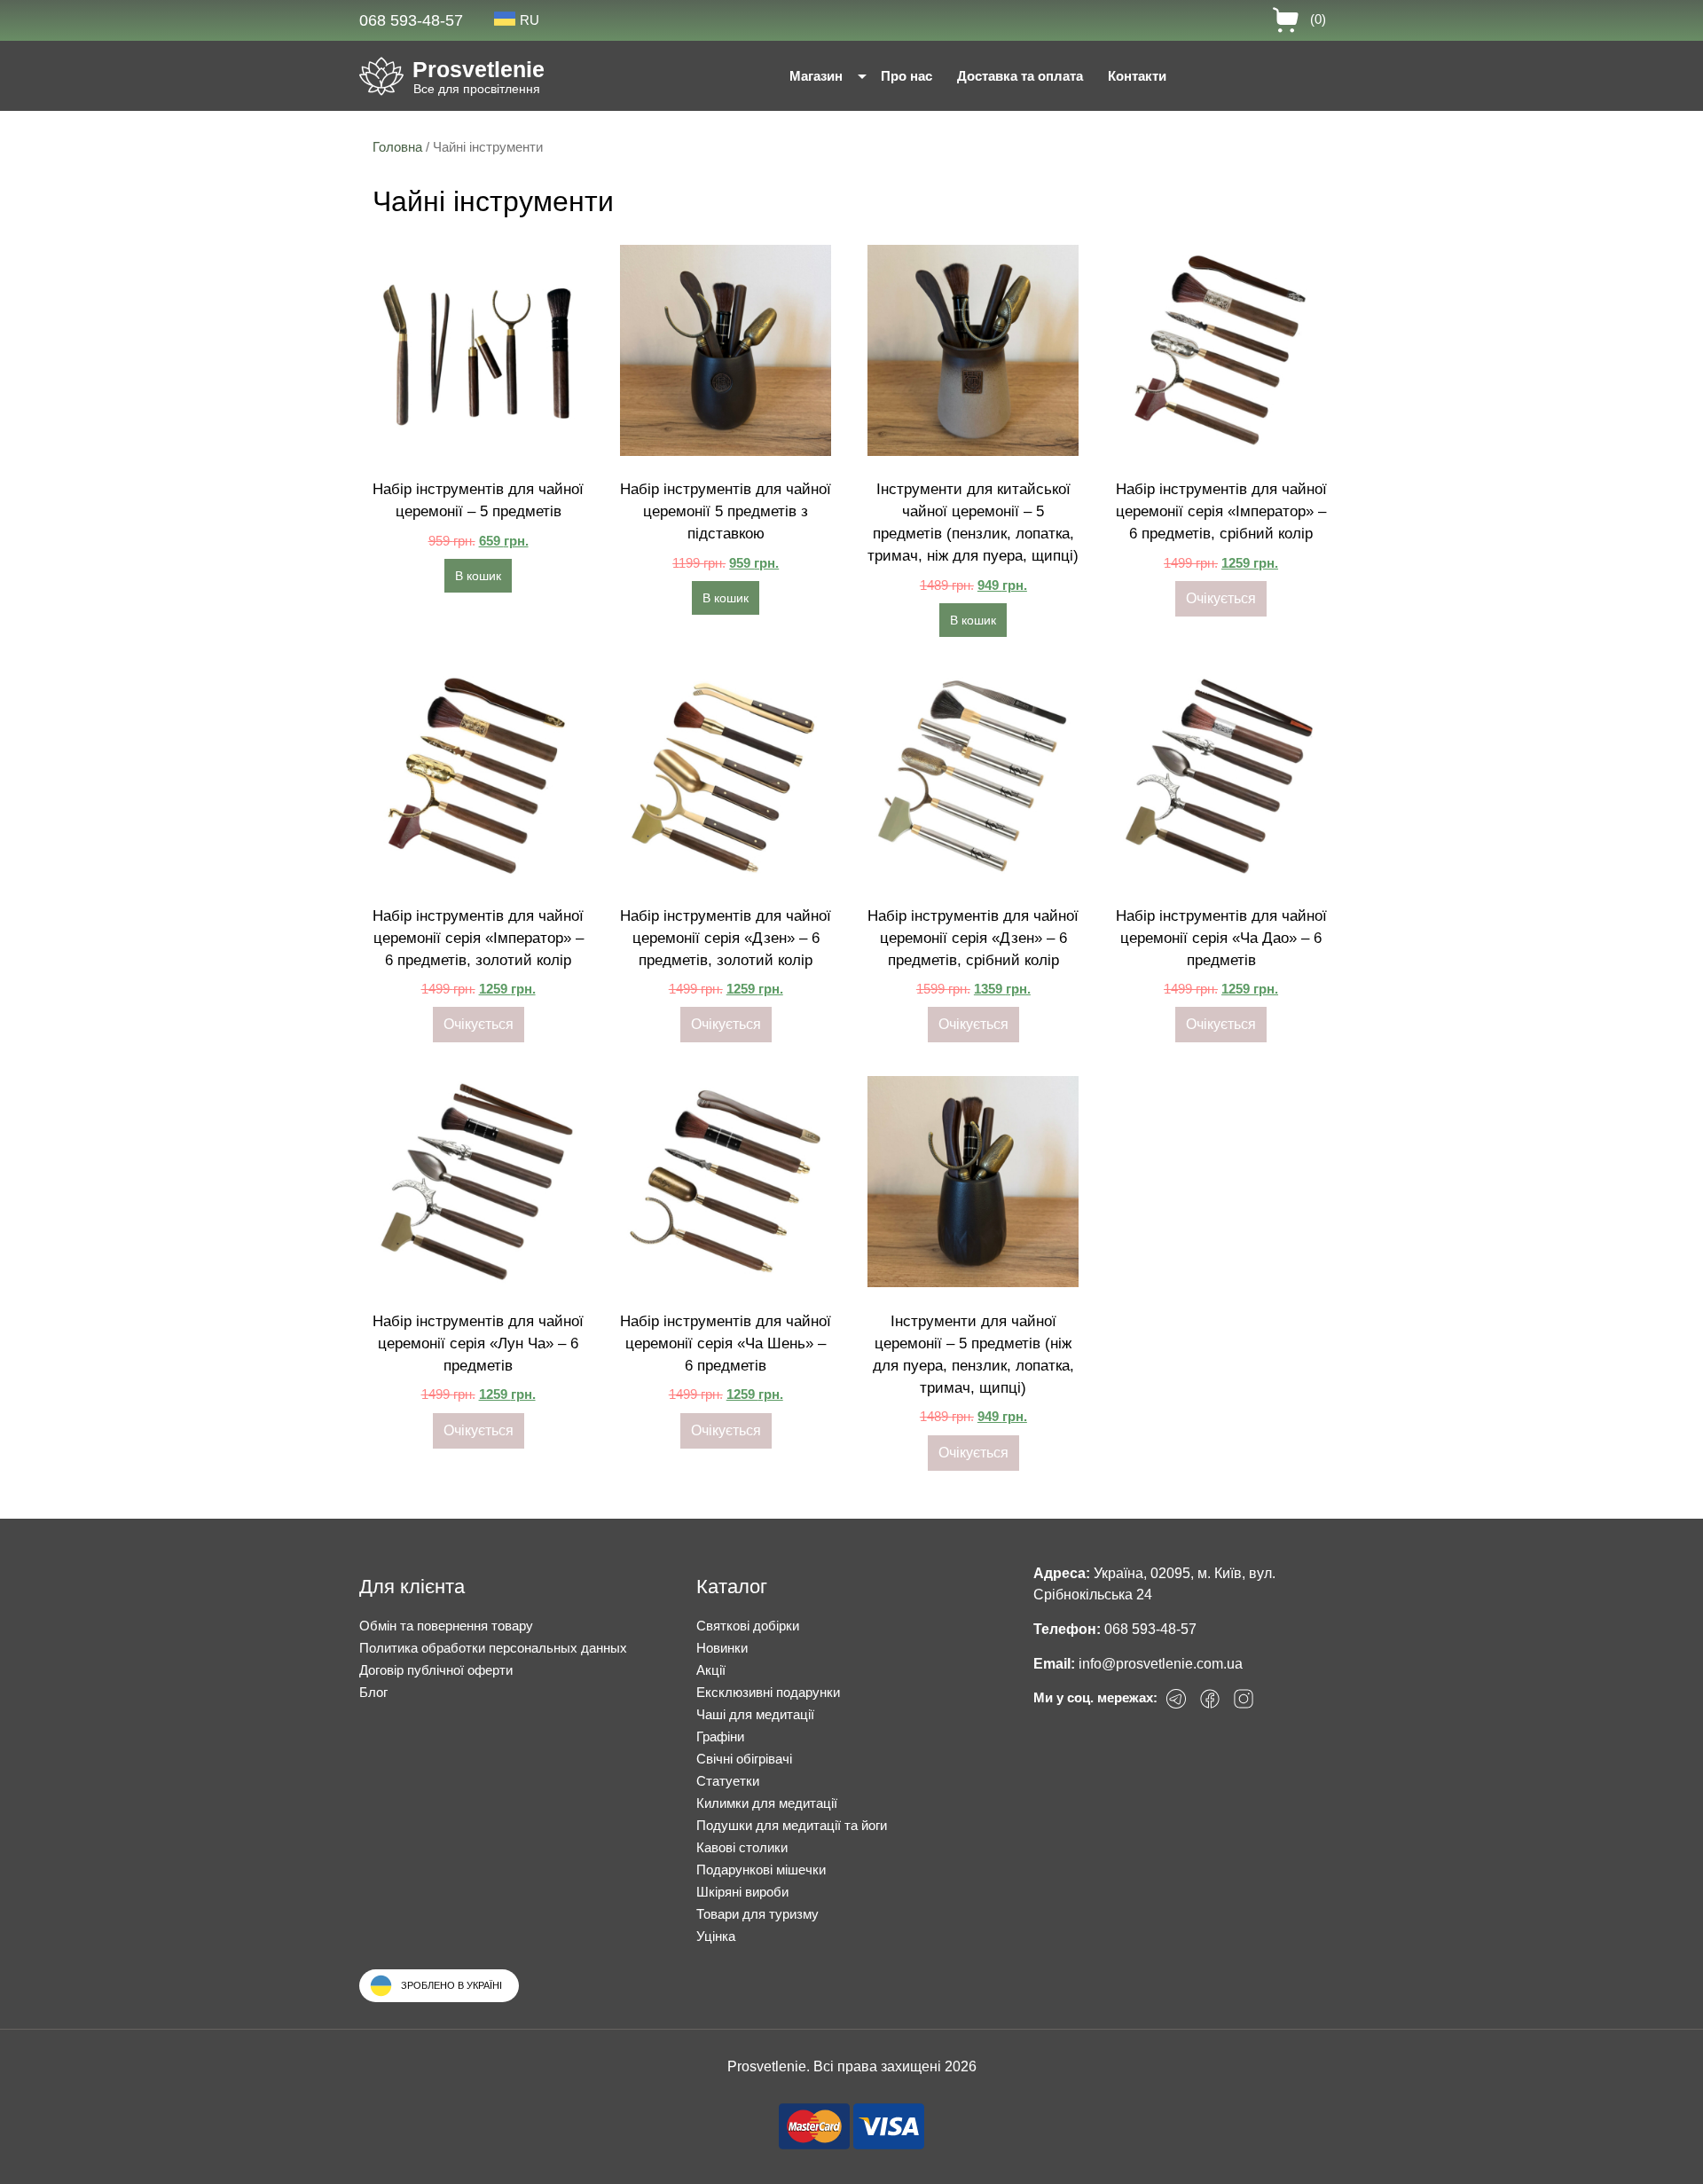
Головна (397, 147)
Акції (711, 1670)
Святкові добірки (748, 1626)
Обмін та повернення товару (446, 1626)
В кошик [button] (478, 576)
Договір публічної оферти (436, 1670)
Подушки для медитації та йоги (792, 1825)
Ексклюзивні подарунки (768, 1692)
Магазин (816, 76)
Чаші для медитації (755, 1714)
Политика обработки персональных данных (493, 1648)
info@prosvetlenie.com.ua (1161, 1664)
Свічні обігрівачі (744, 1759)
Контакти (1137, 76)
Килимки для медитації (767, 1803)
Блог (373, 1692)
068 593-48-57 (411, 20)
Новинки (722, 1648)
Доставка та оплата (1020, 76)
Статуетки (728, 1781)
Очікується (1221, 598)
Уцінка (716, 1936)
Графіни (720, 1736)
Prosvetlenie (479, 69)
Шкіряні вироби (742, 1892)
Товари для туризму (757, 1914)
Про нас (906, 76)
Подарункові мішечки (761, 1870)
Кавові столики (742, 1847)
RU (530, 20)
